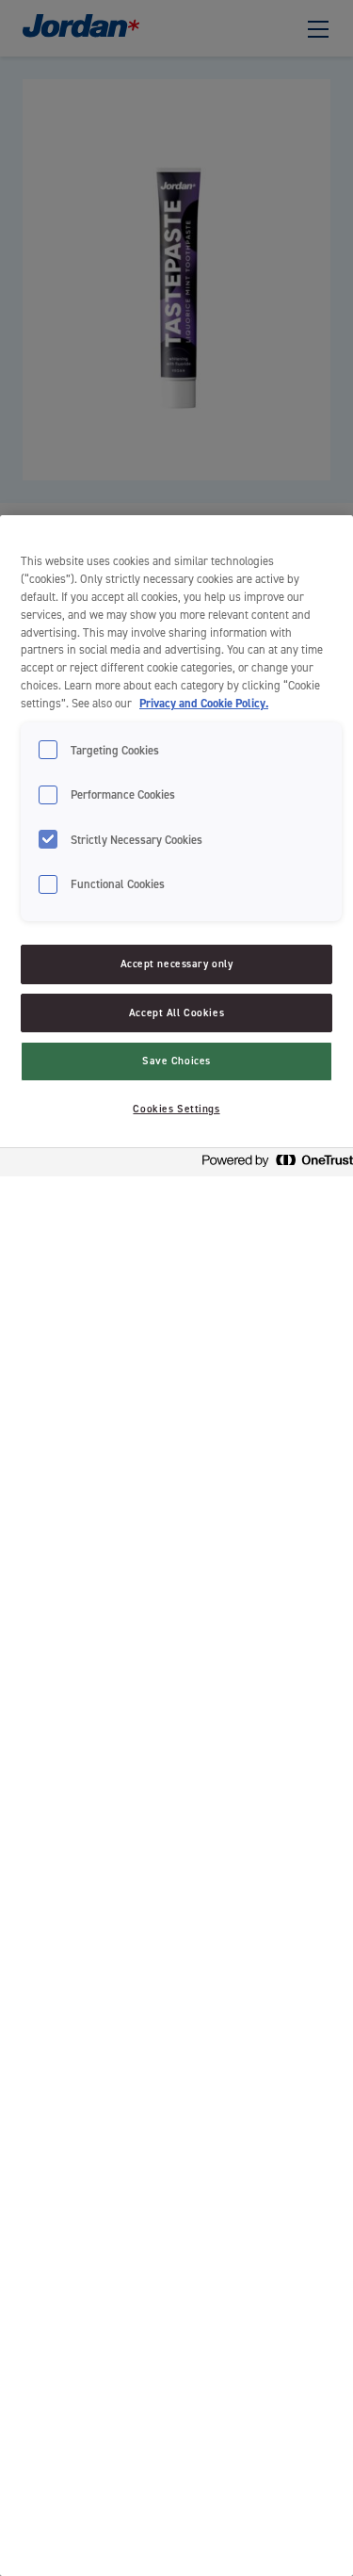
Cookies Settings (176, 1109)
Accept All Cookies (176, 1013)
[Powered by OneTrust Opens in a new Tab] (272, 1165)
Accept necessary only (177, 964)
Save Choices (176, 1061)
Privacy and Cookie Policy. (204, 703)
